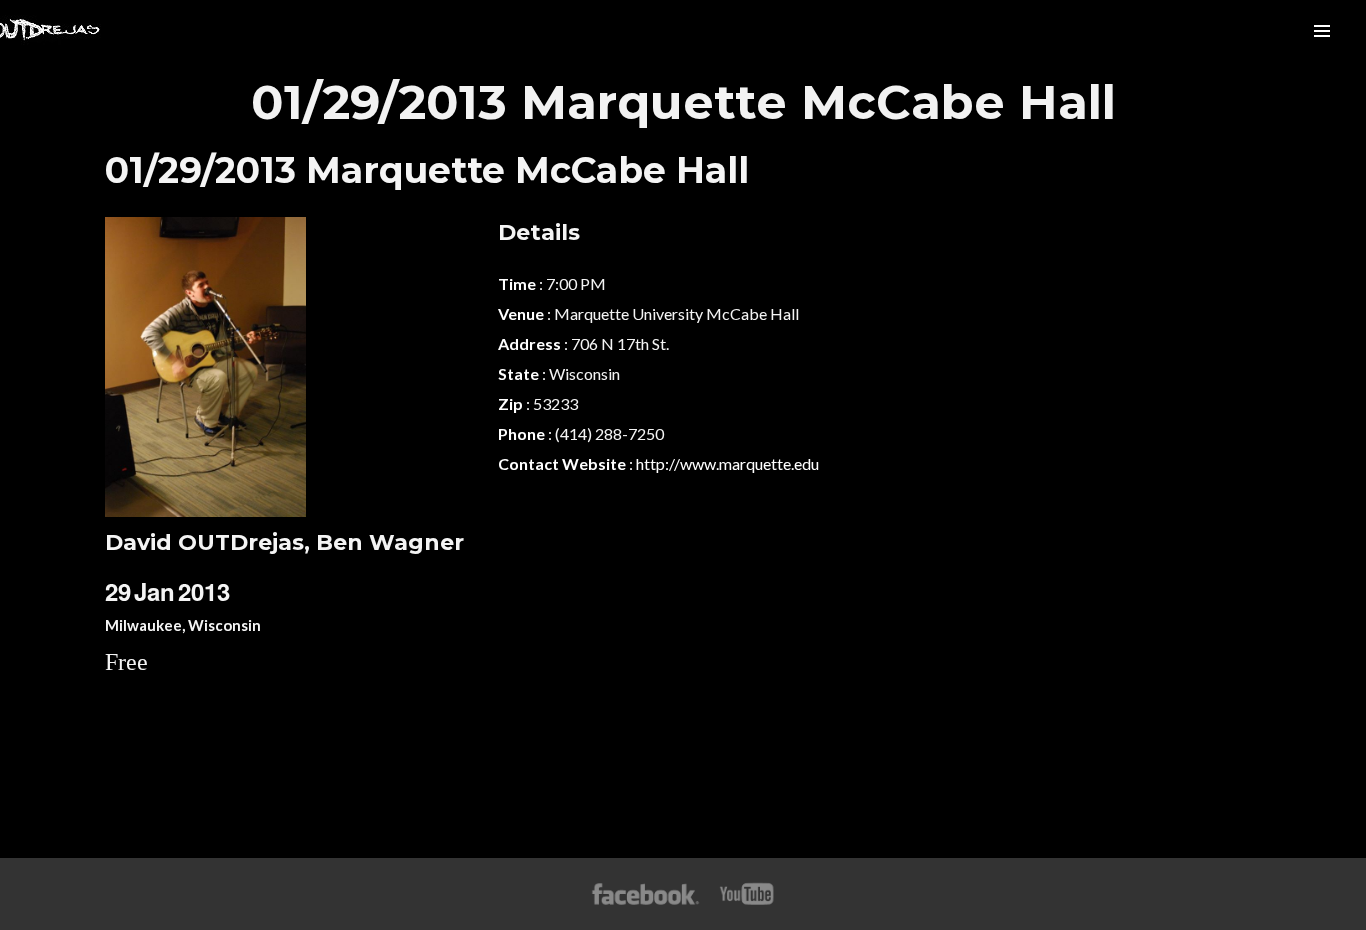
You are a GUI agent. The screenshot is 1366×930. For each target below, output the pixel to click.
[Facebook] (645, 894)
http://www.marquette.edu (727, 463)
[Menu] (1322, 30)
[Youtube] (748, 894)
